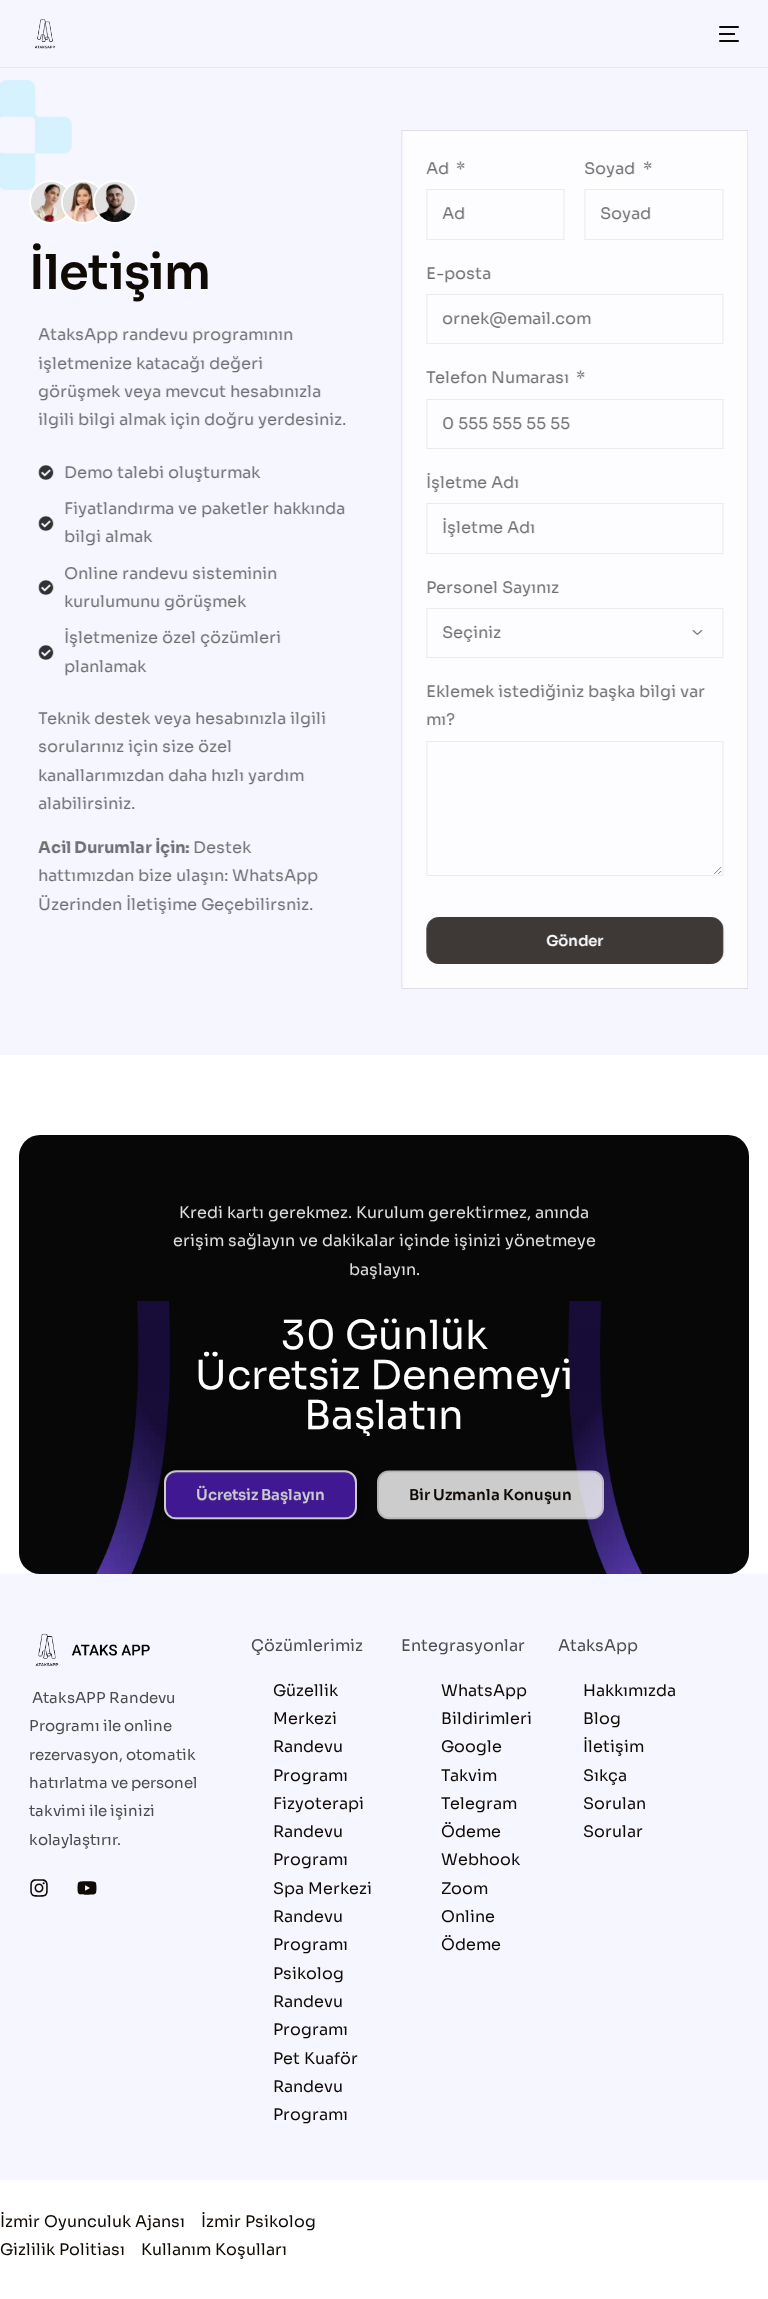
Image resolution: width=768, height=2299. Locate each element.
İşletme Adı (463, 482)
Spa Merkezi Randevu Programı (322, 1917)
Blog (602, 1718)
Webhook (480, 1859)
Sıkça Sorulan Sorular (614, 1804)
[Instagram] (39, 1888)
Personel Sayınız (483, 587)
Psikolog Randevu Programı (310, 2002)
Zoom (464, 1888)
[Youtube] (87, 1888)
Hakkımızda (629, 1690)
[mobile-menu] (723, 34)
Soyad (603, 168)
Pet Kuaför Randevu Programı (315, 2087)
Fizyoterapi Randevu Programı (318, 1832)
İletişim (613, 1746)
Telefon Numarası (490, 377)
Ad (430, 168)
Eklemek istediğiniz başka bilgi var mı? (556, 705)
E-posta (449, 273)
